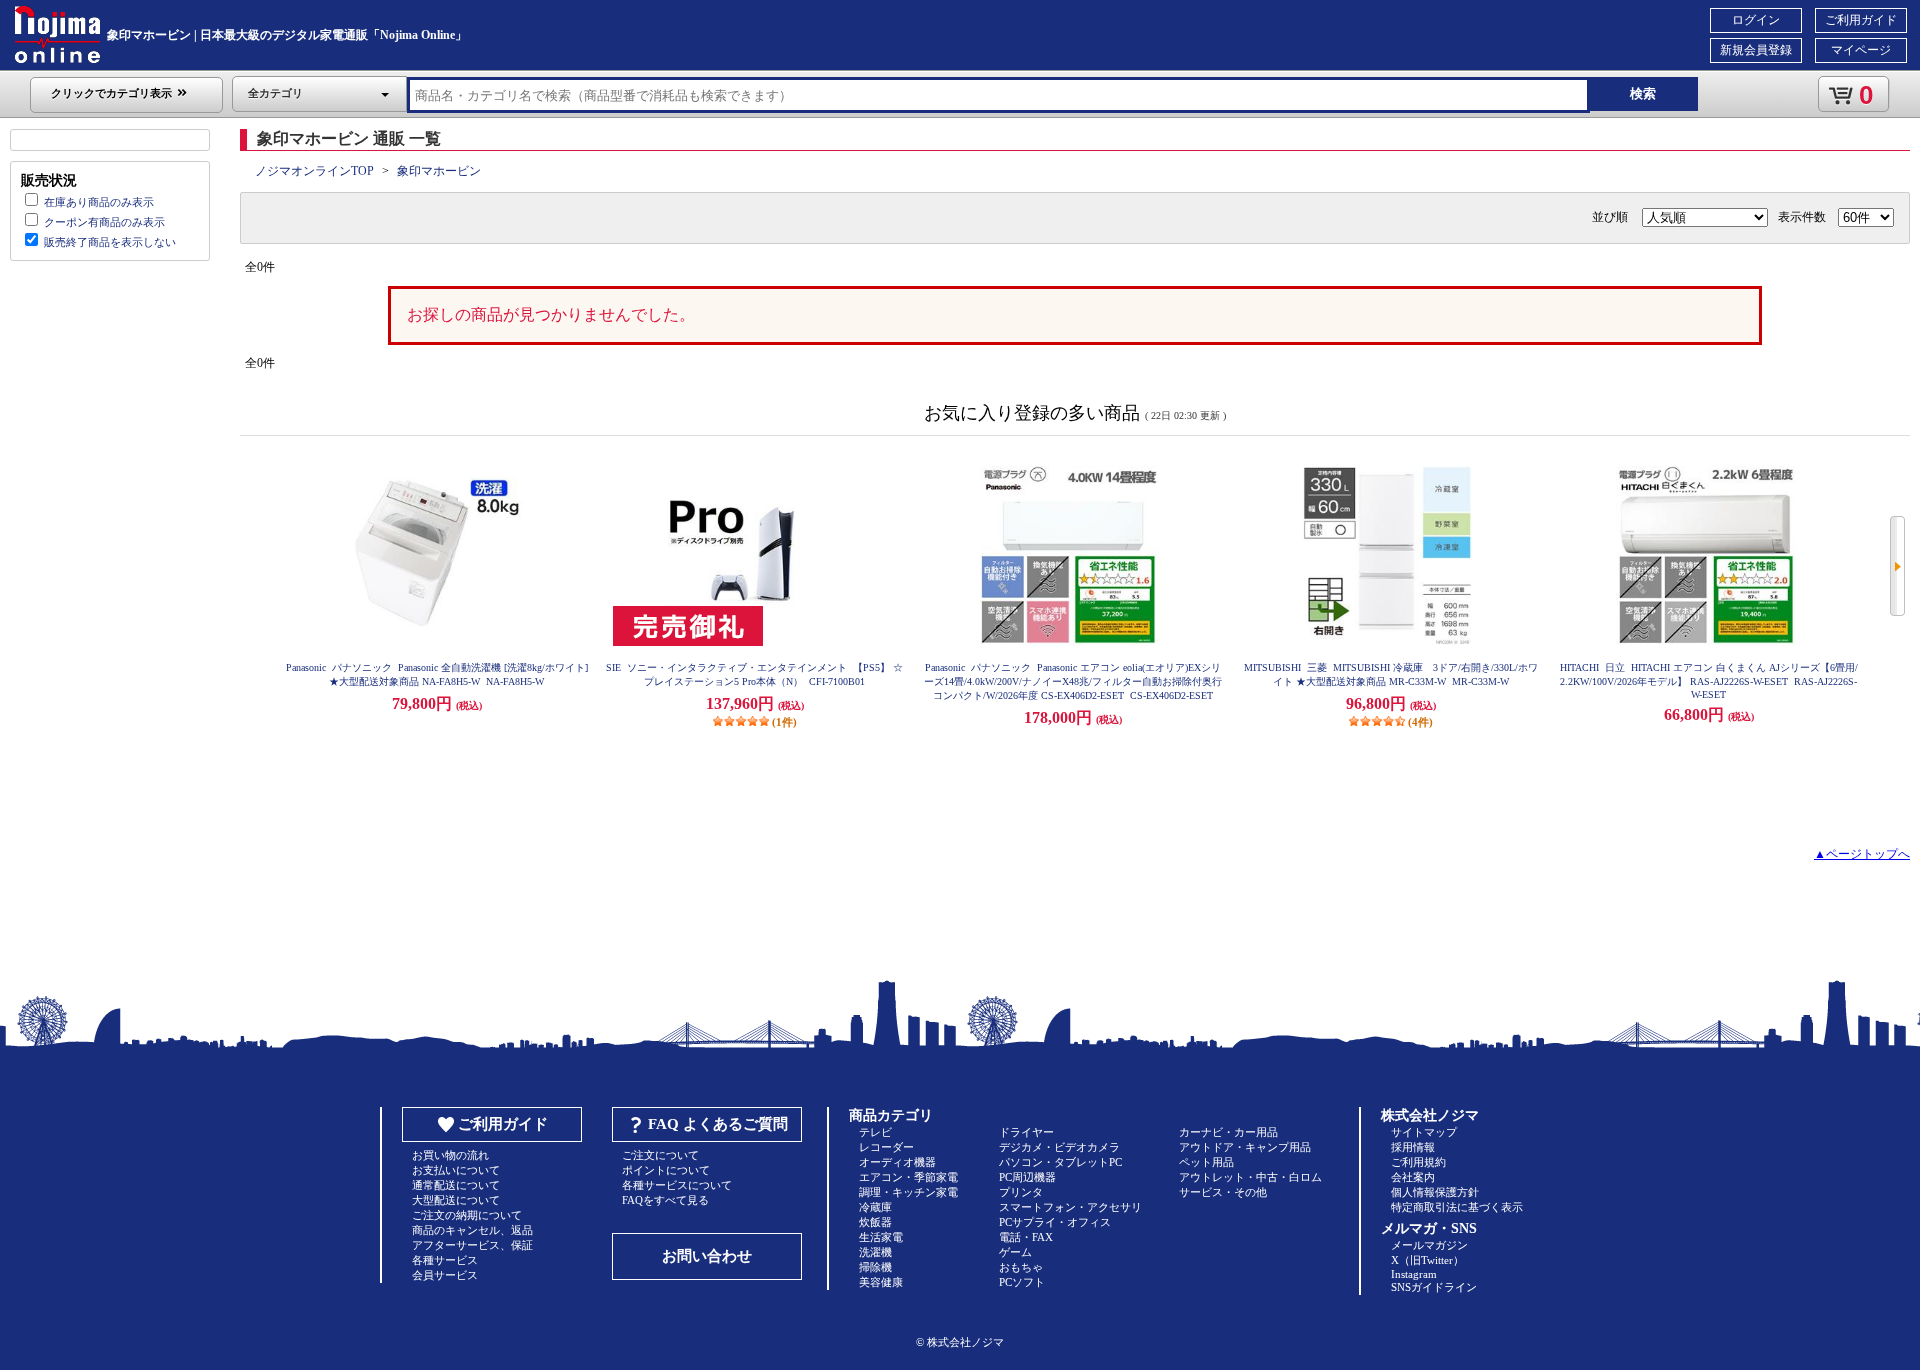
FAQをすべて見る (665, 1200)
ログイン (1756, 20)
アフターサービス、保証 (472, 1245)
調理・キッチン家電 (908, 1192)
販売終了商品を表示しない (110, 242)
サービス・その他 (1223, 1192)
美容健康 (881, 1282)
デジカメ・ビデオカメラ (1059, 1147)
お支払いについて (456, 1170)
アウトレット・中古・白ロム (1250, 1177)
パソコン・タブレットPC (1060, 1162)
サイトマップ (1424, 1132)
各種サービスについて (677, 1185)
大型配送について (456, 1200)
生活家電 (881, 1237)
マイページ (1861, 50)
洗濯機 (875, 1252)
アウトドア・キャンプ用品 (1245, 1147)
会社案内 (1413, 1177)
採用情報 (1413, 1147)
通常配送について (456, 1185)
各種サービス (445, 1260)
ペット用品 (1206, 1162)
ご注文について (660, 1155)
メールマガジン (1429, 1245)
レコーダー (886, 1147)
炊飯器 (875, 1222)
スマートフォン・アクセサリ (1070, 1207)
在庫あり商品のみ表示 (99, 202)
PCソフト (1022, 1282)
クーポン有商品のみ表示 (104, 222)
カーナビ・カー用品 (1228, 1132)
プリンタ (1021, 1192)
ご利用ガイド (1861, 20)
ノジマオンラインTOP (314, 171)
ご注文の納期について (467, 1215)
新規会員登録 (1756, 50)
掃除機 (875, 1267)
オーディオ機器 (897, 1162)
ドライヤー (1026, 1132)
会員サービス (445, 1275)
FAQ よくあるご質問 (718, 1124)
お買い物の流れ (450, 1155)
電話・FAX (1026, 1237)
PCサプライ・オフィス (1055, 1222)
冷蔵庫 (875, 1207)
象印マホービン (439, 171)
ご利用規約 (1418, 1162)
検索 (1643, 93)
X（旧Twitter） (1427, 1260)
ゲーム (1015, 1252)
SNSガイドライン (1434, 1287)
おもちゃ (1021, 1267)
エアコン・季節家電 (908, 1177)
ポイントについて (666, 1170)
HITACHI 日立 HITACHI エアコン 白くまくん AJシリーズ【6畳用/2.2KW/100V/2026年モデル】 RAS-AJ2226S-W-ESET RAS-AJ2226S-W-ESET (1709, 681)
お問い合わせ (707, 1256)
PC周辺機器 (1027, 1177)
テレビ (875, 1132)
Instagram (1414, 1274)
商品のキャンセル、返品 (472, 1230)
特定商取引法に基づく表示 (1457, 1207)
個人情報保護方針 (1435, 1192)
